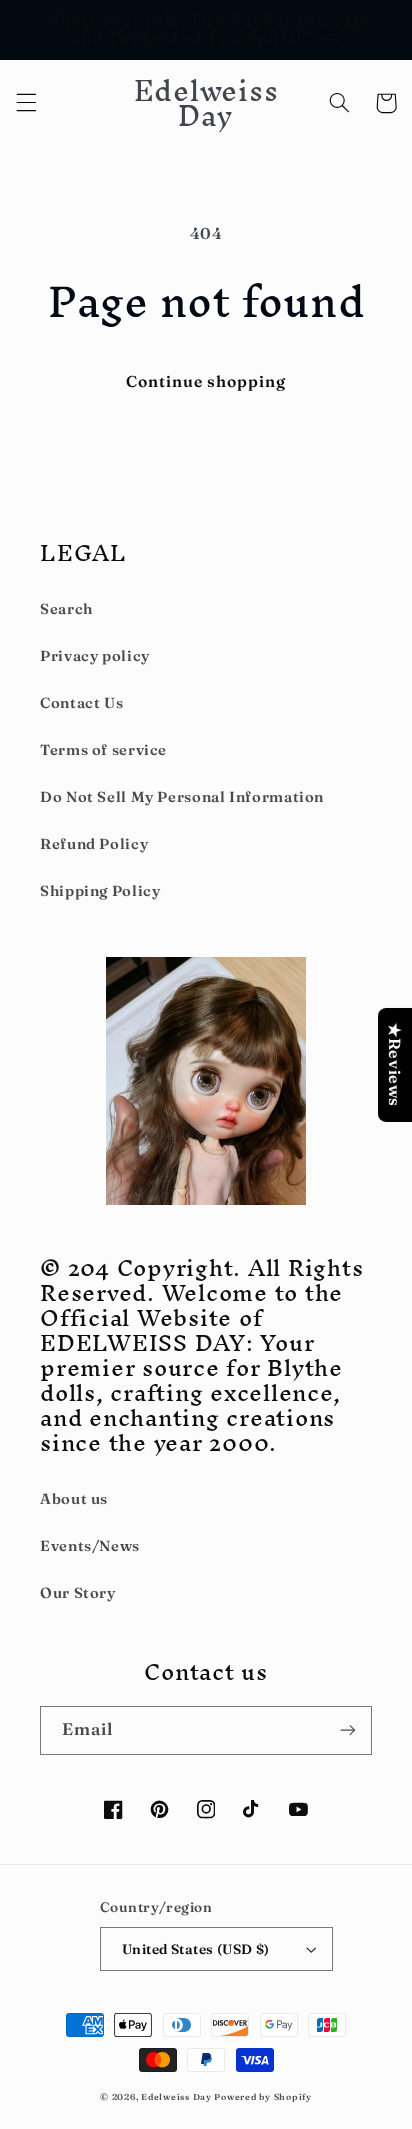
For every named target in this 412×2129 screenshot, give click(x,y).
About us (74, 1499)
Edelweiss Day (176, 2096)
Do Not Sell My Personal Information (182, 797)
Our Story (78, 1593)
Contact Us (81, 703)
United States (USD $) (196, 1949)
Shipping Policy (100, 891)
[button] (26, 103)
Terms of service (103, 750)
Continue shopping (206, 381)
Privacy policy (95, 656)
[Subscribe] (348, 1730)
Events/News (90, 1546)
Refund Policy (94, 844)
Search (66, 609)
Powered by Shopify (262, 2096)
